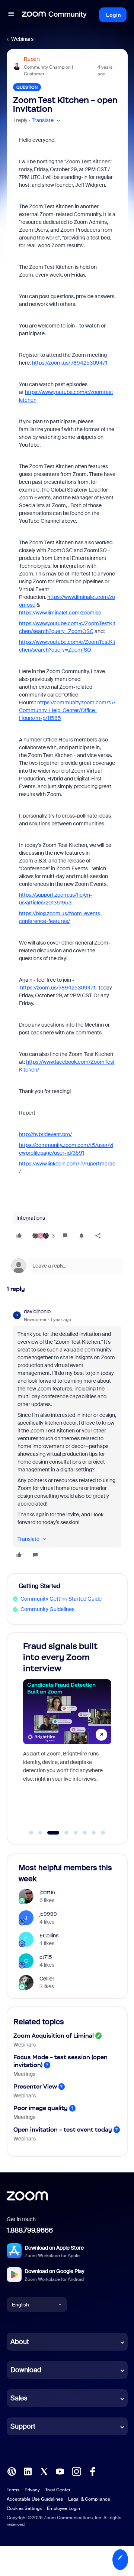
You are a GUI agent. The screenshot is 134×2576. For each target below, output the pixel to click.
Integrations (31, 1218)
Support (23, 2426)
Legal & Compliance (89, 2499)
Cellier (47, 1979)
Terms (13, 2490)
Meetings (24, 2074)
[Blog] (12, 2471)
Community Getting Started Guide (61, 1599)
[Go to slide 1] (31, 1833)
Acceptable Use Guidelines (35, 2499)
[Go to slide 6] (85, 1833)
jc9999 (48, 1914)
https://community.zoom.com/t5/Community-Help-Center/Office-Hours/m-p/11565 (67, 710)
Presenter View (35, 2086)
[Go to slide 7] (94, 1833)
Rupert (32, 59)
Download (26, 2370)
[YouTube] (60, 2471)
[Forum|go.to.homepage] (54, 15)
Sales (19, 2398)
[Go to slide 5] (76, 1833)
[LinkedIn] (28, 2471)
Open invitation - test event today (63, 2130)
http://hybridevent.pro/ (45, 1134)
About (20, 2342)
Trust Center (58, 2490)
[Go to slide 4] (62, 1833)
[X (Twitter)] (44, 2471)
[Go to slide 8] (103, 1833)
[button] (11, 15)
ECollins (49, 1936)
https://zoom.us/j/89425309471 (70, 363)
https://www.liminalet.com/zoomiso (60, 613)
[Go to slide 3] (50, 1833)
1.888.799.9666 (30, 2230)
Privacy (32, 2490)
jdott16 (47, 1892)
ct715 (46, 1957)
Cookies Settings (24, 2508)
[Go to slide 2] (40, 1833)
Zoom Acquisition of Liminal (54, 2036)
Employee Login (63, 2508)
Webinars (22, 39)
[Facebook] (92, 2471)
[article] (67, 1434)
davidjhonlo (37, 1311)
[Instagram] (76, 2471)
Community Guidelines (47, 1609)
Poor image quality (41, 2108)
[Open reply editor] (67, 1266)
